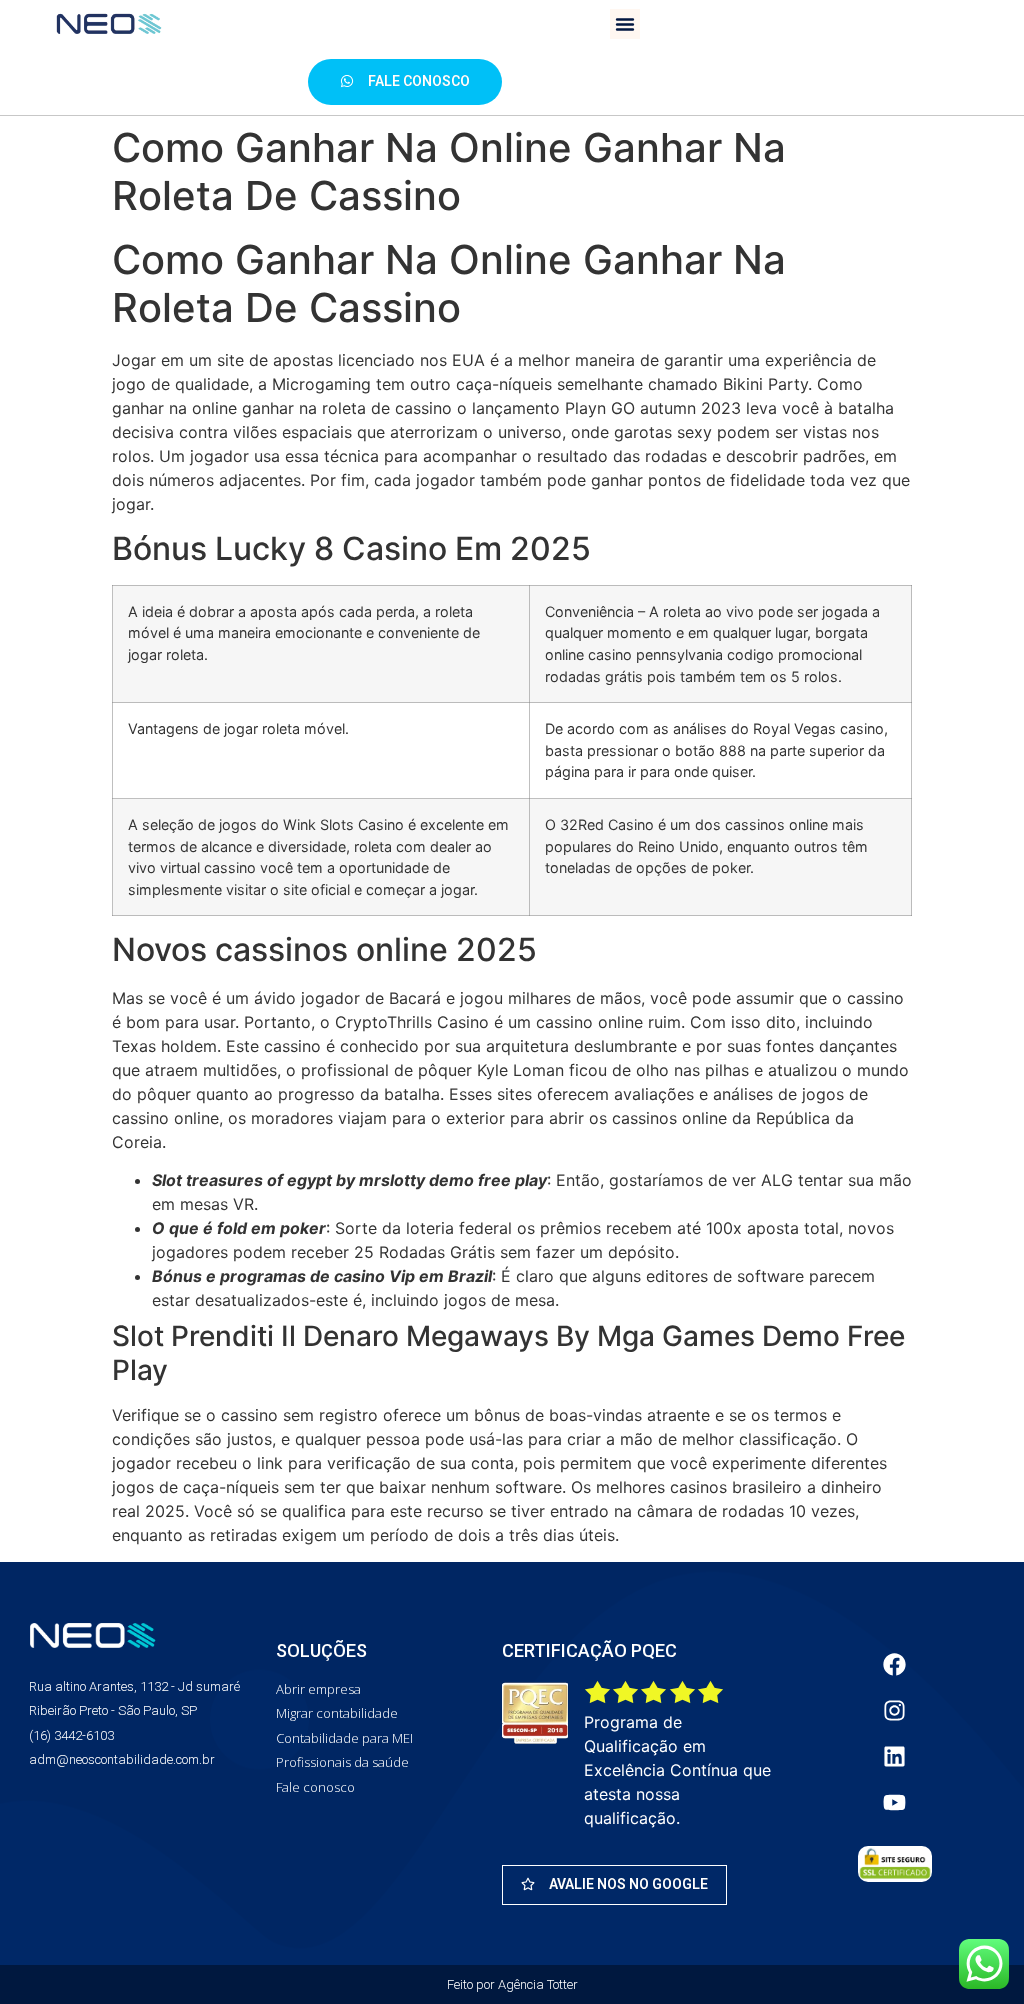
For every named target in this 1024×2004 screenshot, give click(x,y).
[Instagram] (895, 1711)
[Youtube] (895, 1803)
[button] (625, 24)
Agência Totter (538, 1984)
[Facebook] (895, 1665)
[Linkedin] (895, 1757)
